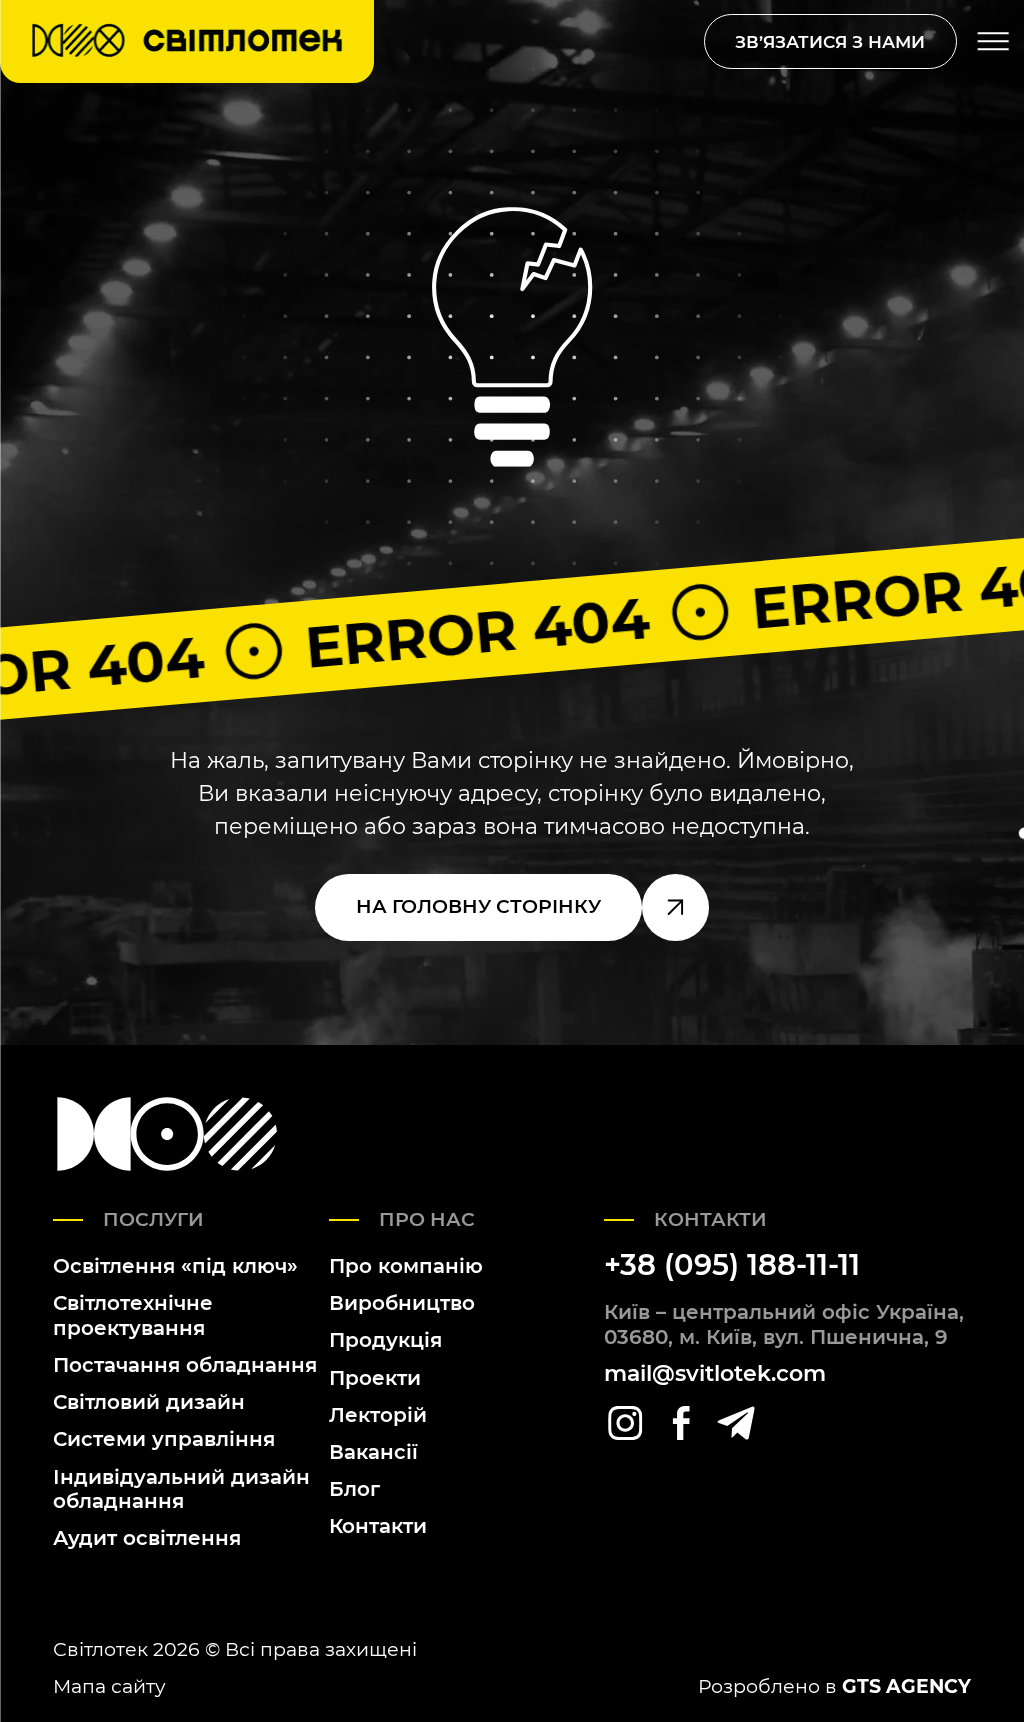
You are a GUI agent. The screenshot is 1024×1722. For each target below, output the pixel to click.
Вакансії (373, 1451)
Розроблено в (834, 1686)
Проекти (375, 1377)
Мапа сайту (109, 1686)
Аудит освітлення (147, 1537)
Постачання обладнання (185, 1364)
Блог (354, 1488)
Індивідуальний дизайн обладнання (181, 1489)
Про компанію (406, 1265)
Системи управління (164, 1438)
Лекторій (378, 1414)
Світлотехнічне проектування (133, 1315)
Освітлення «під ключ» (175, 1265)
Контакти (378, 1525)
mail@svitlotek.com (715, 1374)
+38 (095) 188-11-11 (732, 1265)
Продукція (385, 1339)
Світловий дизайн (149, 1401)
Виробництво (402, 1302)
